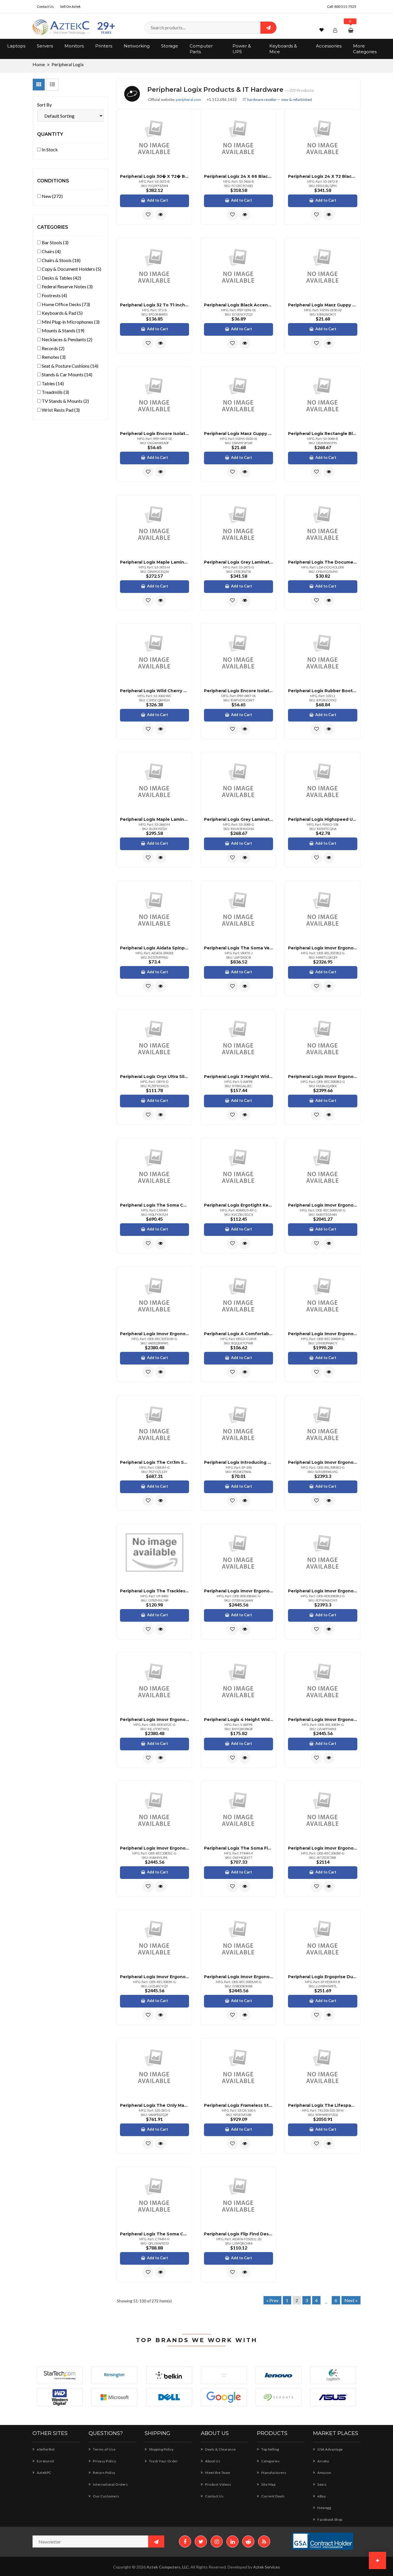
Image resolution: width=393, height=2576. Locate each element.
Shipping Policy (161, 2449)
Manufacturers (274, 2473)
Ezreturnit (45, 2461)
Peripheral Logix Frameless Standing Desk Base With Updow (239, 2105)
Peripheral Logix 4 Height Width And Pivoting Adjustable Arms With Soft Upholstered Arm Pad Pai (239, 1720)
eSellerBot (45, 2449)
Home (39, 64)
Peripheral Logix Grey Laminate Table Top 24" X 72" (239, 562)
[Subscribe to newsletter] (156, 2541)
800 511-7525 (345, 6)
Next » (351, 2300)
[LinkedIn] (232, 2541)
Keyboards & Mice (283, 49)
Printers (104, 46)
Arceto (323, 2461)
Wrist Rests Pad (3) (60, 410)
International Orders (110, 2484)
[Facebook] (185, 2541)
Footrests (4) (54, 295)
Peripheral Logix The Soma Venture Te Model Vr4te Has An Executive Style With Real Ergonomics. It (239, 948)
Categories (270, 2461)
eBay (321, 2496)
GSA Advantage (330, 2449)
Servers (45, 46)
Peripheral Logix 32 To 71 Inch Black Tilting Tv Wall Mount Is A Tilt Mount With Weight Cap (154, 305)
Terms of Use (104, 2449)
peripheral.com (188, 100)
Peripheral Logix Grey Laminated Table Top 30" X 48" (239, 819)
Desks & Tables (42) (61, 278)
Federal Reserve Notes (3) (67, 286)
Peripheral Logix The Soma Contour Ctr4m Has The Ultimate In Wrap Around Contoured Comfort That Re (154, 2234)
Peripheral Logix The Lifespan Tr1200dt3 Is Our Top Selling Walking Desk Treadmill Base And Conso (323, 2105)
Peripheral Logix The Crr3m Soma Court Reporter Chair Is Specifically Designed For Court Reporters (154, 1462)
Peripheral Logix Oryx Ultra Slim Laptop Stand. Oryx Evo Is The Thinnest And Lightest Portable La (154, 1077)
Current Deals (273, 2496)
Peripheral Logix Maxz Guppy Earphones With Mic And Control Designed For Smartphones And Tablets (323, 305)
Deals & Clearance (220, 2449)
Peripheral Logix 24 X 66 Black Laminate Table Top (239, 176)
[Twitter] (201, 2541)
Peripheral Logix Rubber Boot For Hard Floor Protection (323, 691)
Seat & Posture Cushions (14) (70, 366)
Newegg (324, 2508)
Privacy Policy (104, 2461)
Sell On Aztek (70, 6)
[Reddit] (248, 2541)
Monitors (74, 46)
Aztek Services (267, 2567)
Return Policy (104, 2473)
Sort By (44, 105)
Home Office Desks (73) (65, 304)
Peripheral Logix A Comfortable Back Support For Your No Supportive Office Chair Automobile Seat (239, 1334)
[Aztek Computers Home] (61, 27)
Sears (322, 2484)
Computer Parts (201, 49)
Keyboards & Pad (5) (62, 313)
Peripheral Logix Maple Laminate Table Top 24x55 (154, 562)
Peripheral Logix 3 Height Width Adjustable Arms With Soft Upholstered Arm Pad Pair (239, 1077)
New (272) (52, 196)
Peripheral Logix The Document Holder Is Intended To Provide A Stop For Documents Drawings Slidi (323, 562)
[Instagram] (217, 2541)
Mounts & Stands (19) (63, 330)
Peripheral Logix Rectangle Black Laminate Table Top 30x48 (323, 434)
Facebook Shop (330, 2519)
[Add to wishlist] (148, 215)
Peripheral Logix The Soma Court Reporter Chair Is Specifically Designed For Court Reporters (154, 1205)
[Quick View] (161, 215)
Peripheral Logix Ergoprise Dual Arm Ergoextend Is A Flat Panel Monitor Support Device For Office (323, 1977)
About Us (212, 2461)
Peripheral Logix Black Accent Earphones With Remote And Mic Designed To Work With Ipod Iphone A (239, 305)
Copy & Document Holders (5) (71, 269)
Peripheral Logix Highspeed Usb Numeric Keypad (323, 819)
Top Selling (270, 2449)
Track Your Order (163, 2461)
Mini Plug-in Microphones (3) (70, 322)
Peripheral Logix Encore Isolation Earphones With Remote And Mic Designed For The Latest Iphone (154, 434)
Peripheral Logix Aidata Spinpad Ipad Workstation (154, 948)
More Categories (365, 49)
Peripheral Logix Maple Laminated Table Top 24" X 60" (154, 819)
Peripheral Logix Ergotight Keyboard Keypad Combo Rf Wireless (239, 1205)
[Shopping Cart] (351, 30)
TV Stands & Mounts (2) (65, 401)
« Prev (272, 2300)
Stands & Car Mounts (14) (67, 374)
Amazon (324, 2473)
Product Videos (218, 2484)
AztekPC (44, 2473)
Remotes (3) (53, 357)
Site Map (268, 2484)
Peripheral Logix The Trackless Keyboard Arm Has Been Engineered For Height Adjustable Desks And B (154, 1591)
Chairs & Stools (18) (61, 260)
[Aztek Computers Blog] (264, 2541)
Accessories (329, 46)
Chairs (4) (51, 251)
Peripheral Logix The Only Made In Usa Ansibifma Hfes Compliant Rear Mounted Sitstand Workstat (154, 2105)
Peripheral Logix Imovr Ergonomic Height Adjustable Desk (323, 948)
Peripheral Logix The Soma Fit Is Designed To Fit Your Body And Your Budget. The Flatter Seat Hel (239, 1848)
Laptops (16, 46)
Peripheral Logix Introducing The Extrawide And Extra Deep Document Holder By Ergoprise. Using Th (239, 1462)
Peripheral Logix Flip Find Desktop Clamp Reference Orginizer (239, 2234)
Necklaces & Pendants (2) (67, 339)
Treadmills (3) (55, 392)
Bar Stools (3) (55, 242)
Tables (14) (52, 383)
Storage (170, 46)
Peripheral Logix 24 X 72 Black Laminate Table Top (323, 176)
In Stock (49, 149)
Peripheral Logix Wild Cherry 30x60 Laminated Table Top (154, 691)
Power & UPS (242, 49)
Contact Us (45, 6)
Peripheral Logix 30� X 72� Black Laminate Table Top (154, 176)
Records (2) (53, 348)
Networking (137, 46)
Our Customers (106, 2496)
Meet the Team (218, 2473)
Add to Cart (158, 200)
